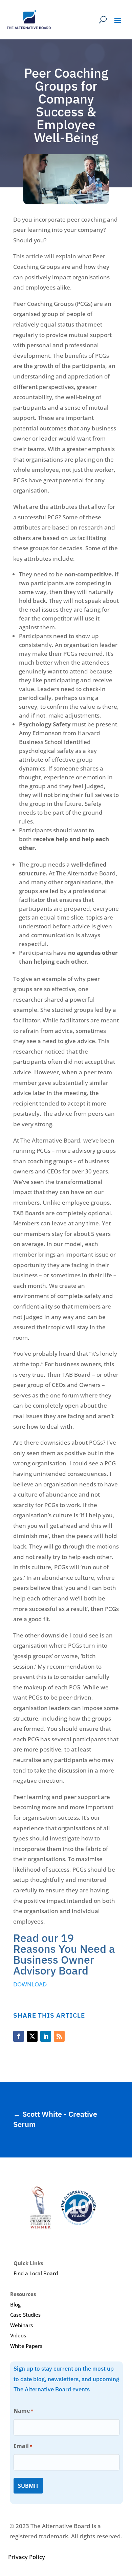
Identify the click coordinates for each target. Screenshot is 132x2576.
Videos (18, 2335)
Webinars (21, 2325)
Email (23, 2446)
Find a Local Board (36, 2273)
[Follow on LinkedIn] (46, 2036)
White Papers (26, 2346)
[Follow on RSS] (59, 2036)
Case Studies (25, 2315)
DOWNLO (26, 1984)
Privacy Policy (27, 2557)
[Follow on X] (32, 2036)
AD (43, 1984)
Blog (15, 2304)
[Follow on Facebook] (19, 2036)
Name (23, 2411)
